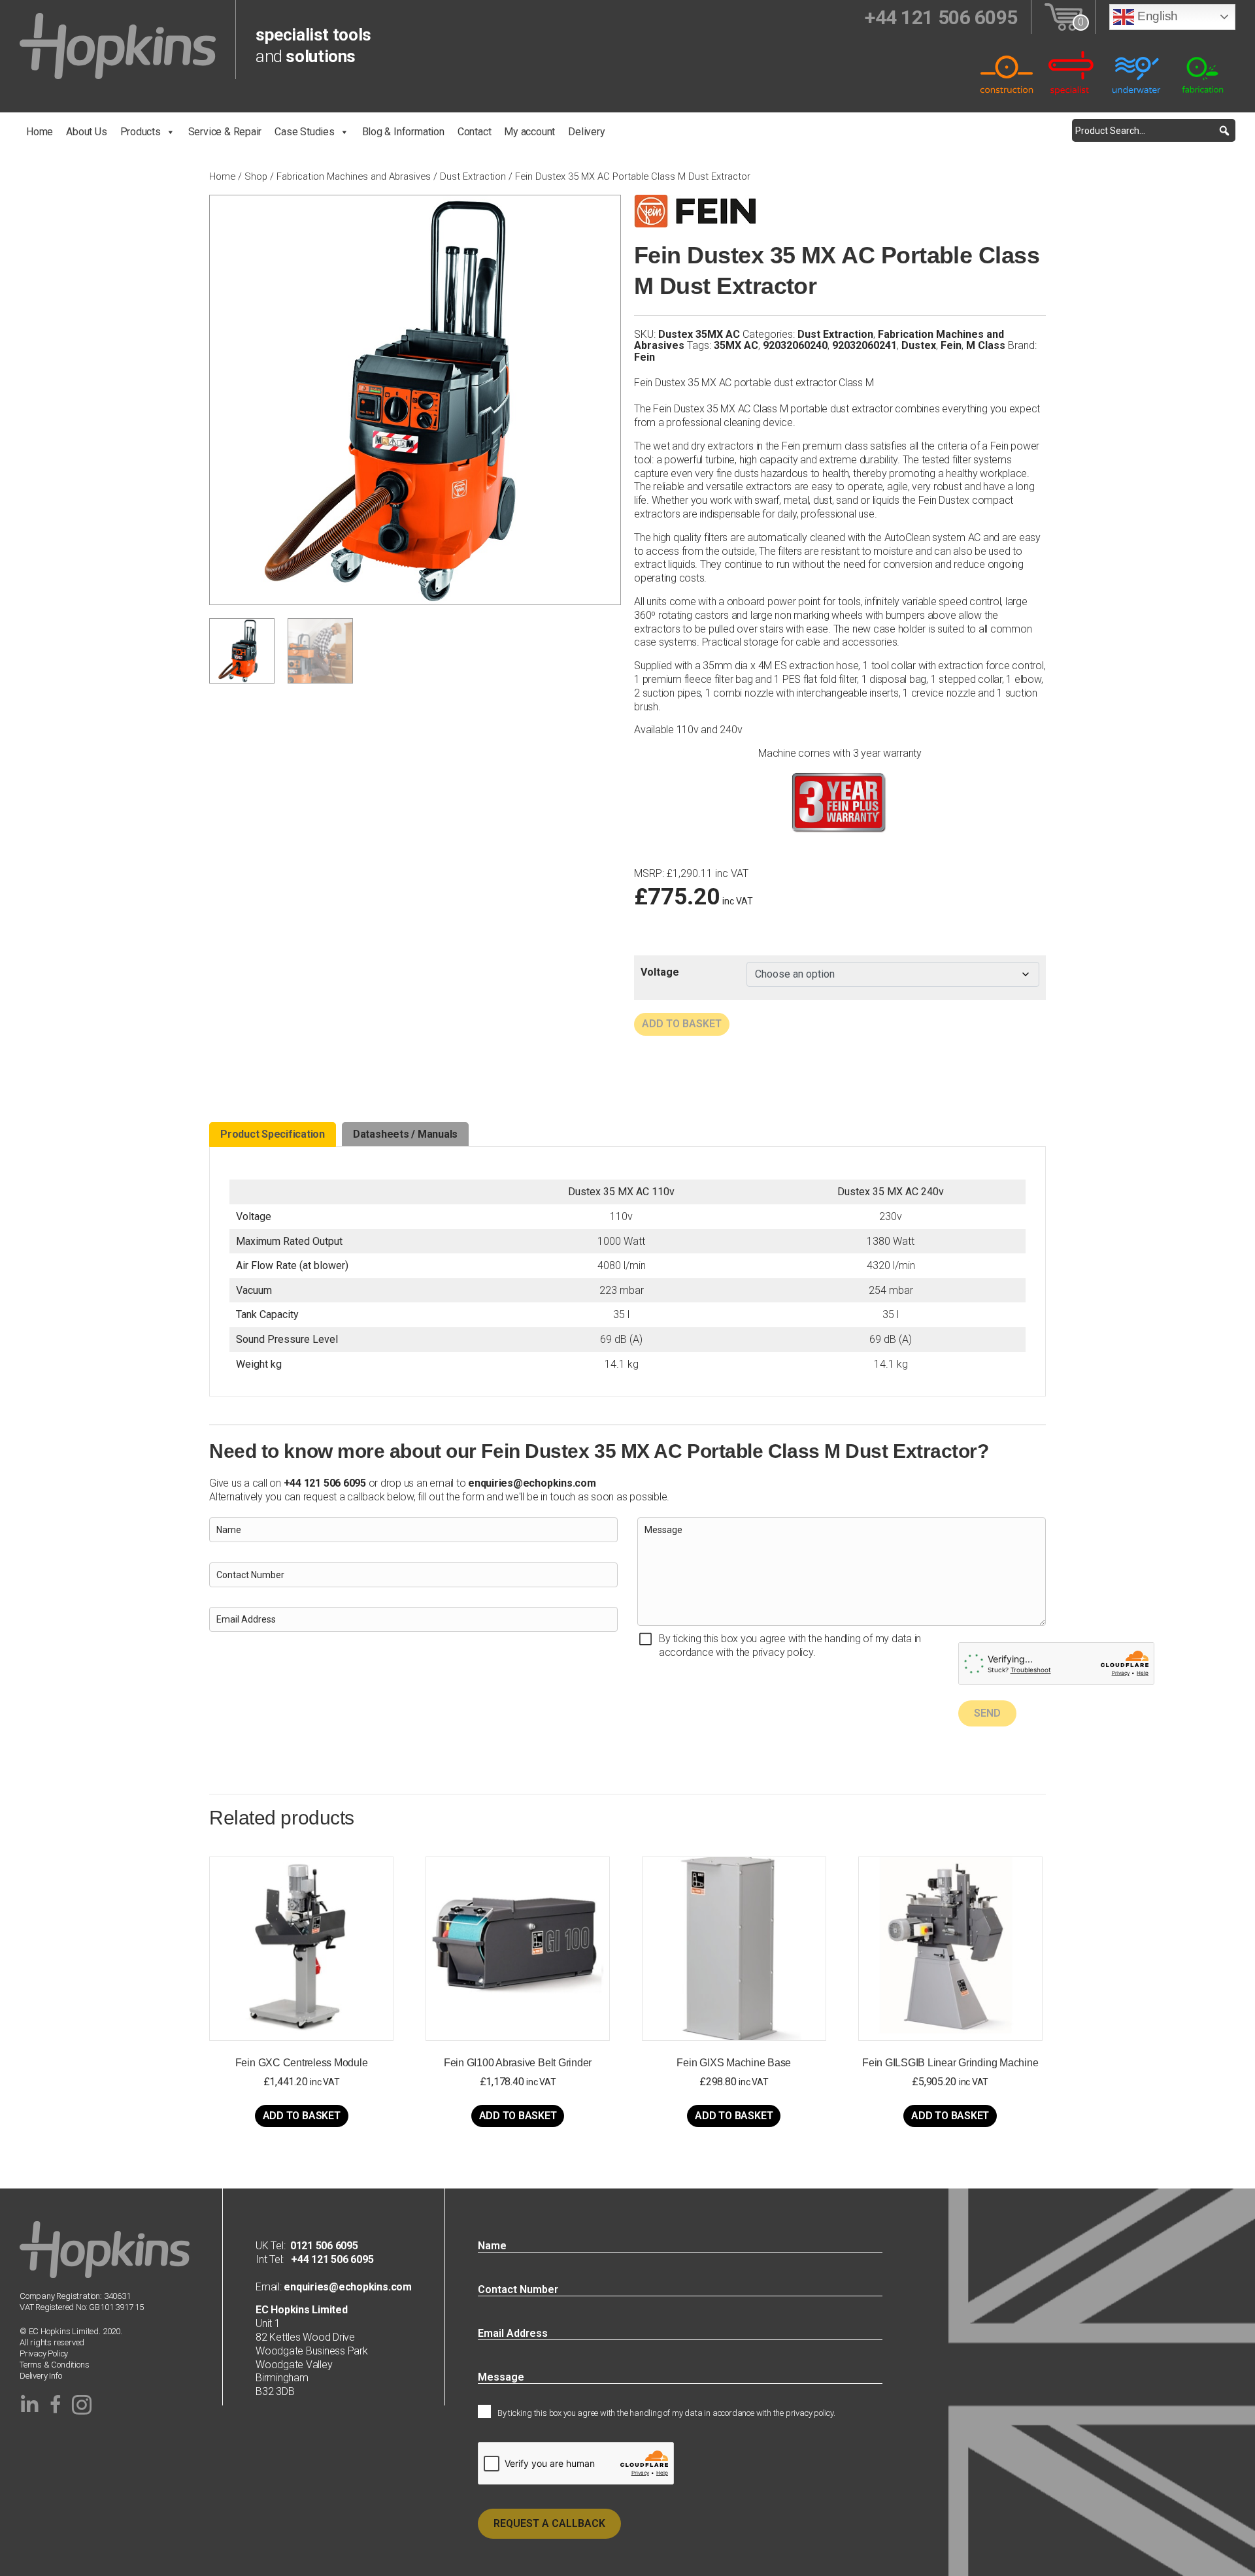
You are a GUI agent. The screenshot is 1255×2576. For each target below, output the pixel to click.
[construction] (1007, 72)
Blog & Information (403, 132)
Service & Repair (225, 132)
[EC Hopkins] (118, 45)
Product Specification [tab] (273, 1134)
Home (40, 132)
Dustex (919, 345)
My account (529, 132)
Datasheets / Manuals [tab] (405, 1134)
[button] (1224, 130)
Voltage (660, 972)
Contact (475, 132)
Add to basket (682, 1024)
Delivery (586, 132)
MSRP (648, 874)
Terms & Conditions (55, 2365)
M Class (986, 345)
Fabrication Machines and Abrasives (354, 176)
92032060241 (864, 345)
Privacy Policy (44, 2353)
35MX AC (736, 345)
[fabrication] (1203, 72)
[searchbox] (1154, 130)
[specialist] (1072, 72)
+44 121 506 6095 (328, 2259)
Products (141, 132)
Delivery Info (41, 2376)
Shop (256, 176)
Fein (951, 345)
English (1156, 16)
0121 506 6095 (324, 2246)
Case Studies (304, 132)
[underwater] (1137, 72)
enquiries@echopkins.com (532, 1483)
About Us (86, 132)
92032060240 (795, 345)
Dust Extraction (473, 176)
